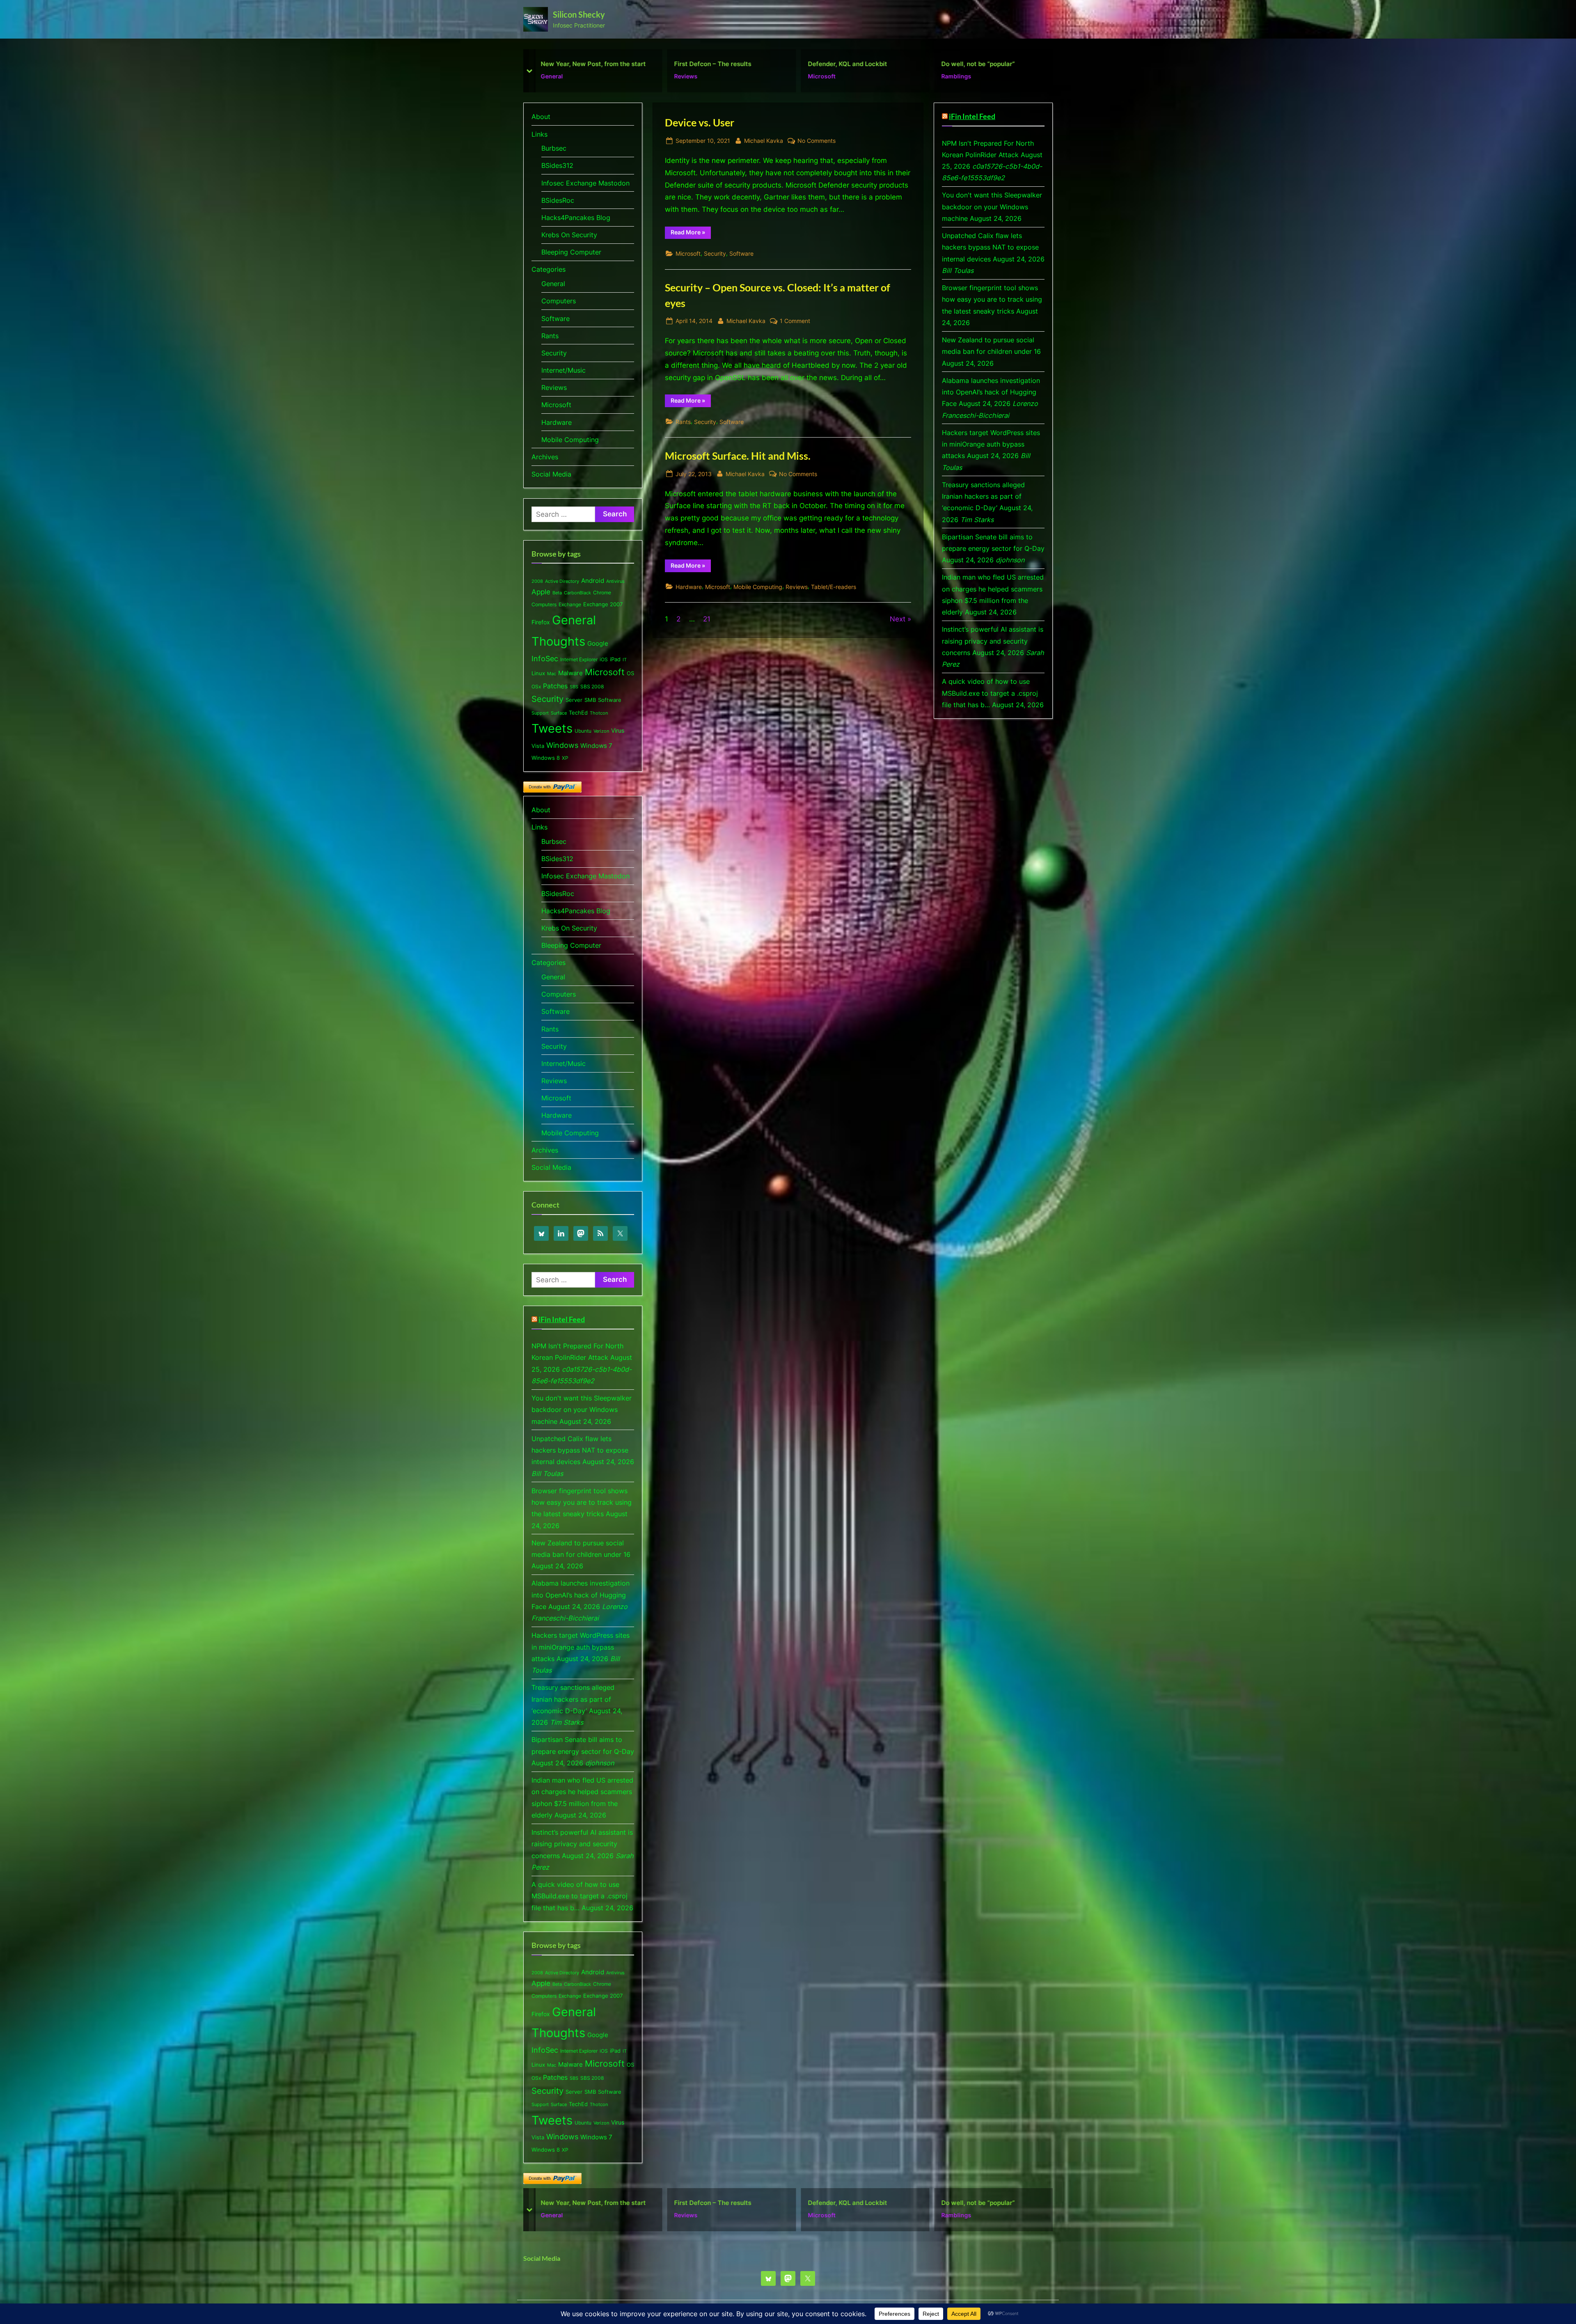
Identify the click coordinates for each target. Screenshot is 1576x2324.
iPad (615, 659)
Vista (538, 746)
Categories (549, 269)
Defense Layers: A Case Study (853, 64)
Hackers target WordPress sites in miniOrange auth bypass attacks (581, 1647)
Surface (559, 713)
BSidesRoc (558, 200)
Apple (541, 592)
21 (707, 619)
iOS (604, 659)
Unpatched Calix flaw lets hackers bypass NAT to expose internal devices (580, 1450)
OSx (536, 686)
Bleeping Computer (571, 252)
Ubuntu (583, 731)
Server (574, 700)
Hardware (689, 587)
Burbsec (554, 148)
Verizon (601, 731)
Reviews (797, 587)
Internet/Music (564, 370)
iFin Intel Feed (562, 1319)
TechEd (578, 713)
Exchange (570, 604)
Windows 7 (596, 746)
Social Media (551, 474)
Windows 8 (546, 758)
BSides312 (557, 165)
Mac (552, 674)
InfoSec (545, 658)
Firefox (541, 622)
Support (540, 713)
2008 (537, 581)
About (541, 117)
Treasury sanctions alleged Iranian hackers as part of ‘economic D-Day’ (573, 1699)
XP (565, 758)
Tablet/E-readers (834, 587)
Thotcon (599, 713)
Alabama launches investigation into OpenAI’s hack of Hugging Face (581, 1595)
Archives (545, 457)
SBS (574, 687)
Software (741, 253)
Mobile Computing (758, 587)
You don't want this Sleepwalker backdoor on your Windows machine (582, 1410)
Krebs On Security (569, 235)
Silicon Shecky (579, 14)
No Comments (817, 141)
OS (630, 673)
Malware (570, 673)
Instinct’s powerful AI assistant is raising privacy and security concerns (582, 1844)
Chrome (602, 592)
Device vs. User (965, 64)
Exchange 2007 (603, 604)
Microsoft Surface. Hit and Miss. (738, 456)
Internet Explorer (579, 659)
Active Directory (562, 581)
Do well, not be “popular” (711, 64)
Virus (618, 730)
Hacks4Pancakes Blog (576, 218)
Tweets (552, 728)
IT (625, 660)
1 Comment (795, 321)
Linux (538, 673)
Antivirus (615, 581)
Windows (562, 745)
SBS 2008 (592, 686)
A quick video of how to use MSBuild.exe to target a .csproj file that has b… (580, 1896)
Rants (683, 422)
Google (598, 644)
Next (898, 619)
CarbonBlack (577, 593)
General (553, 284)
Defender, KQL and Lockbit (580, 64)
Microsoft (554, 76)
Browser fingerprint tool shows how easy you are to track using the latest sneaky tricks (582, 1502)
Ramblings (689, 76)
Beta (557, 593)
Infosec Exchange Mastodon (585, 183)
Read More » (691, 234)
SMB (590, 700)
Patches (555, 686)
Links (539, 134)
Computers (559, 301)
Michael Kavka (764, 140)
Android (593, 581)
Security (715, 253)
